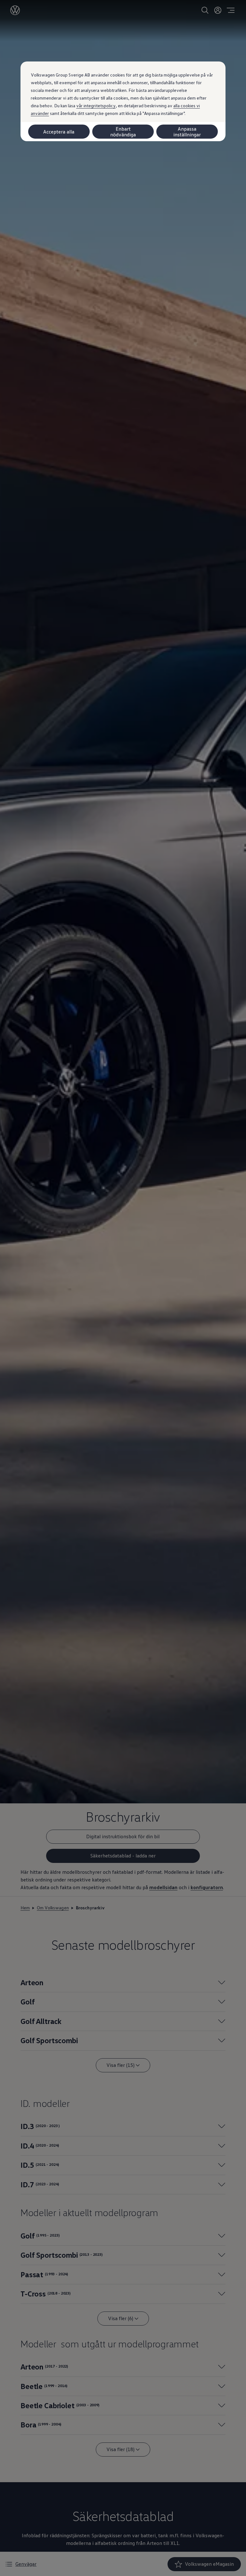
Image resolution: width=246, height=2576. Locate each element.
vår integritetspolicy (96, 106)
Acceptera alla (59, 132)
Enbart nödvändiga (123, 132)
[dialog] (123, 1288)
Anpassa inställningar (187, 132)
